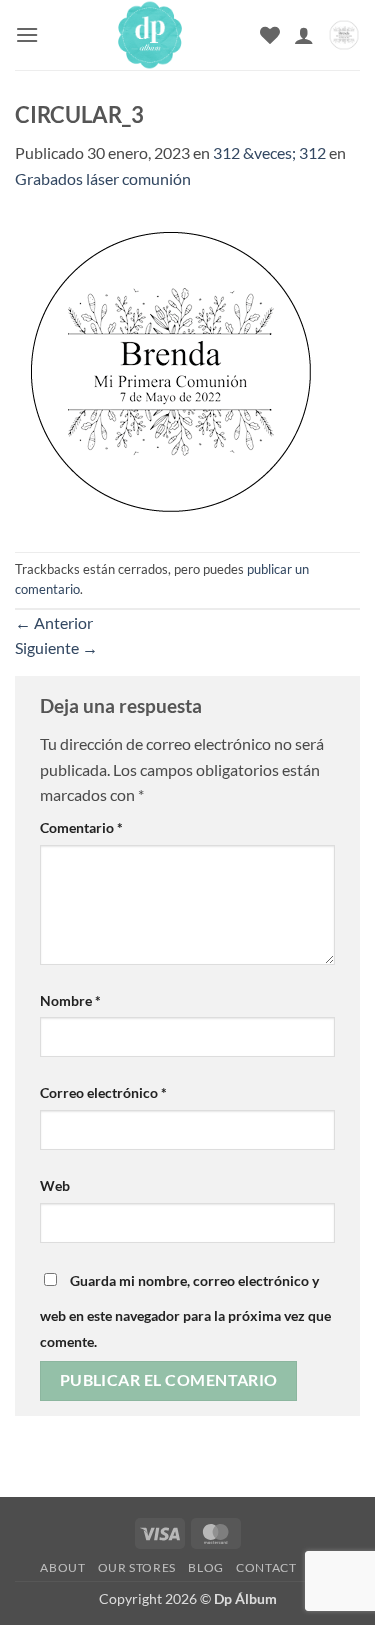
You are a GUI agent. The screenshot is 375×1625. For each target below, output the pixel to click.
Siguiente (56, 647)
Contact (266, 1567)
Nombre (70, 1000)
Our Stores (137, 1567)
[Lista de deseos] (270, 35)
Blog (205, 1567)
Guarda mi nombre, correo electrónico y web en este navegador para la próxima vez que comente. (185, 1311)
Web (55, 1185)
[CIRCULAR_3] (171, 369)
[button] (27, 34)
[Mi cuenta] (304, 35)
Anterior (54, 622)
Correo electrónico (103, 1092)
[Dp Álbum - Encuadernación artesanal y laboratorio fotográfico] (149, 35)
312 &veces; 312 (269, 152)
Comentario (81, 827)
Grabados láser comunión (103, 178)
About (62, 1567)
